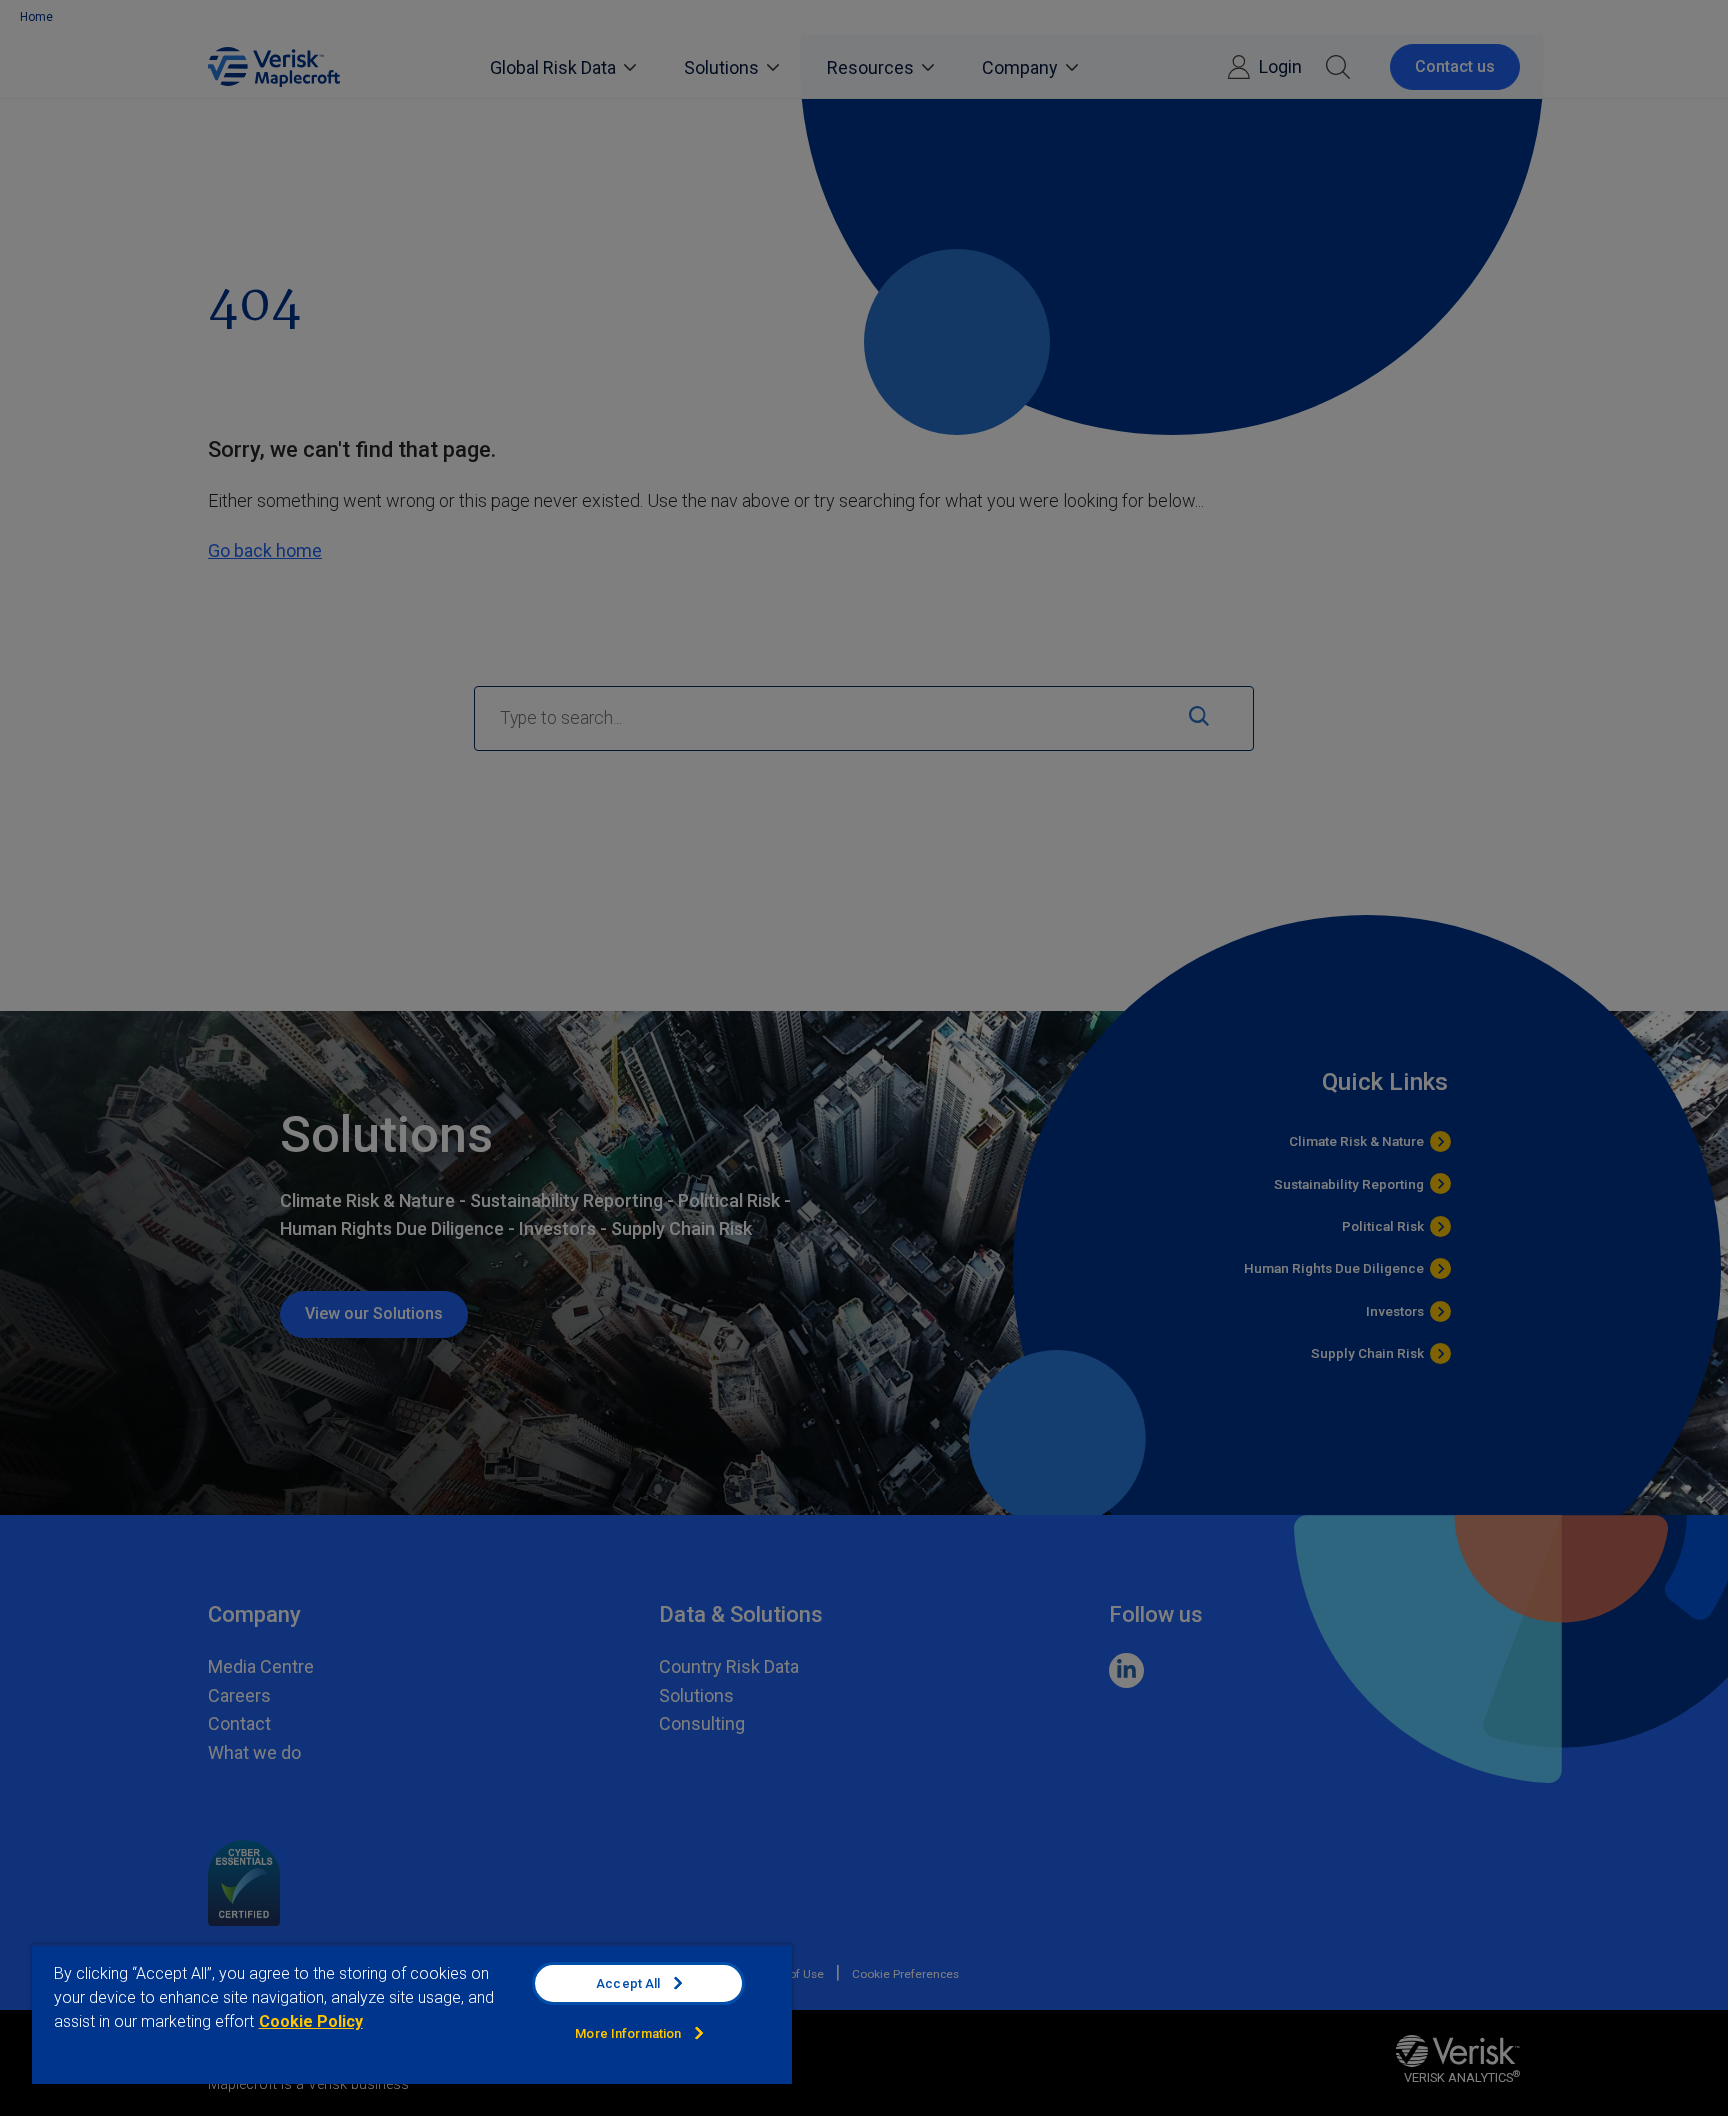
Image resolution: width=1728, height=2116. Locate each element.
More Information (628, 2033)
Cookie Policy (311, 2021)
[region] (412, 2014)
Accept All (628, 1983)
